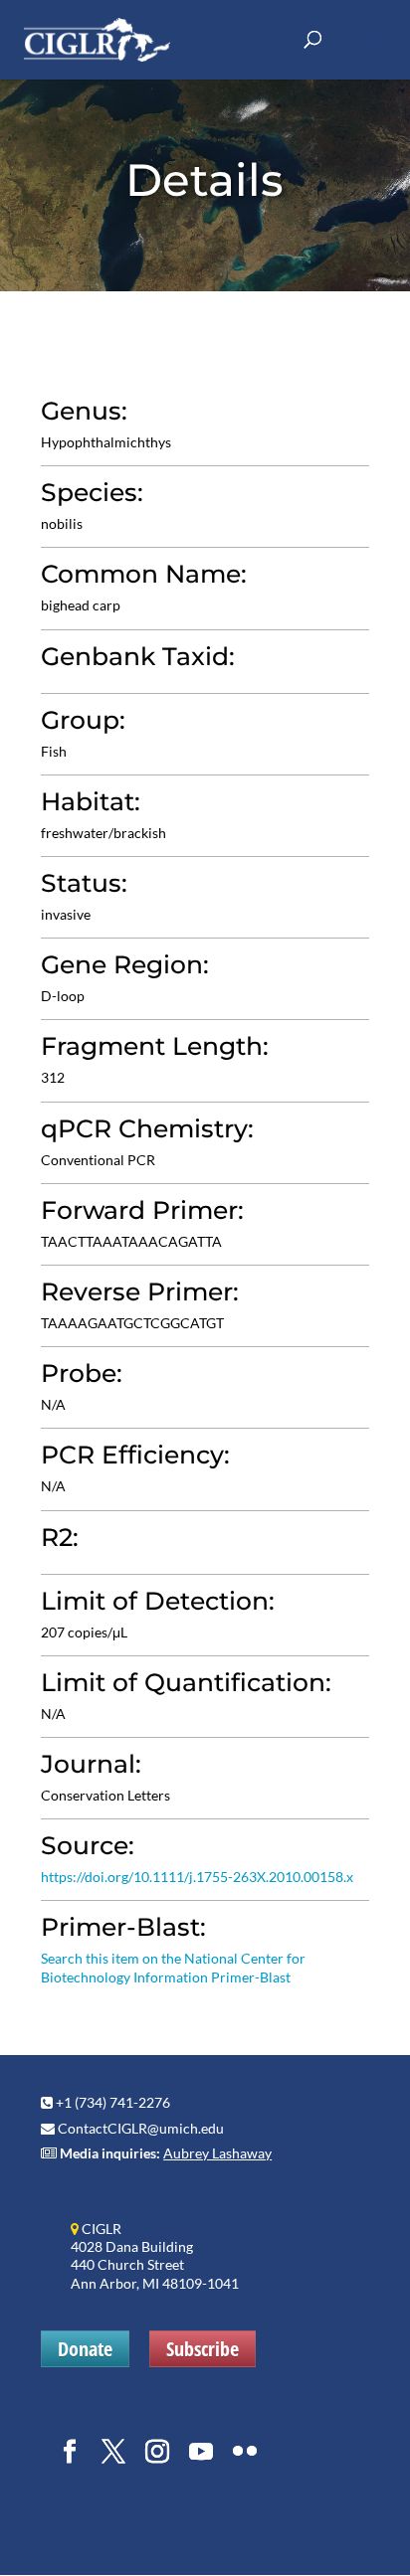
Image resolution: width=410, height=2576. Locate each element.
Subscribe (203, 2349)
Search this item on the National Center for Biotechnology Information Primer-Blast (173, 1967)
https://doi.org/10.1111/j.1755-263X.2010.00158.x (197, 1877)
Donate (85, 2349)
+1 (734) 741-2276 (113, 2102)
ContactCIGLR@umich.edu (141, 2128)
